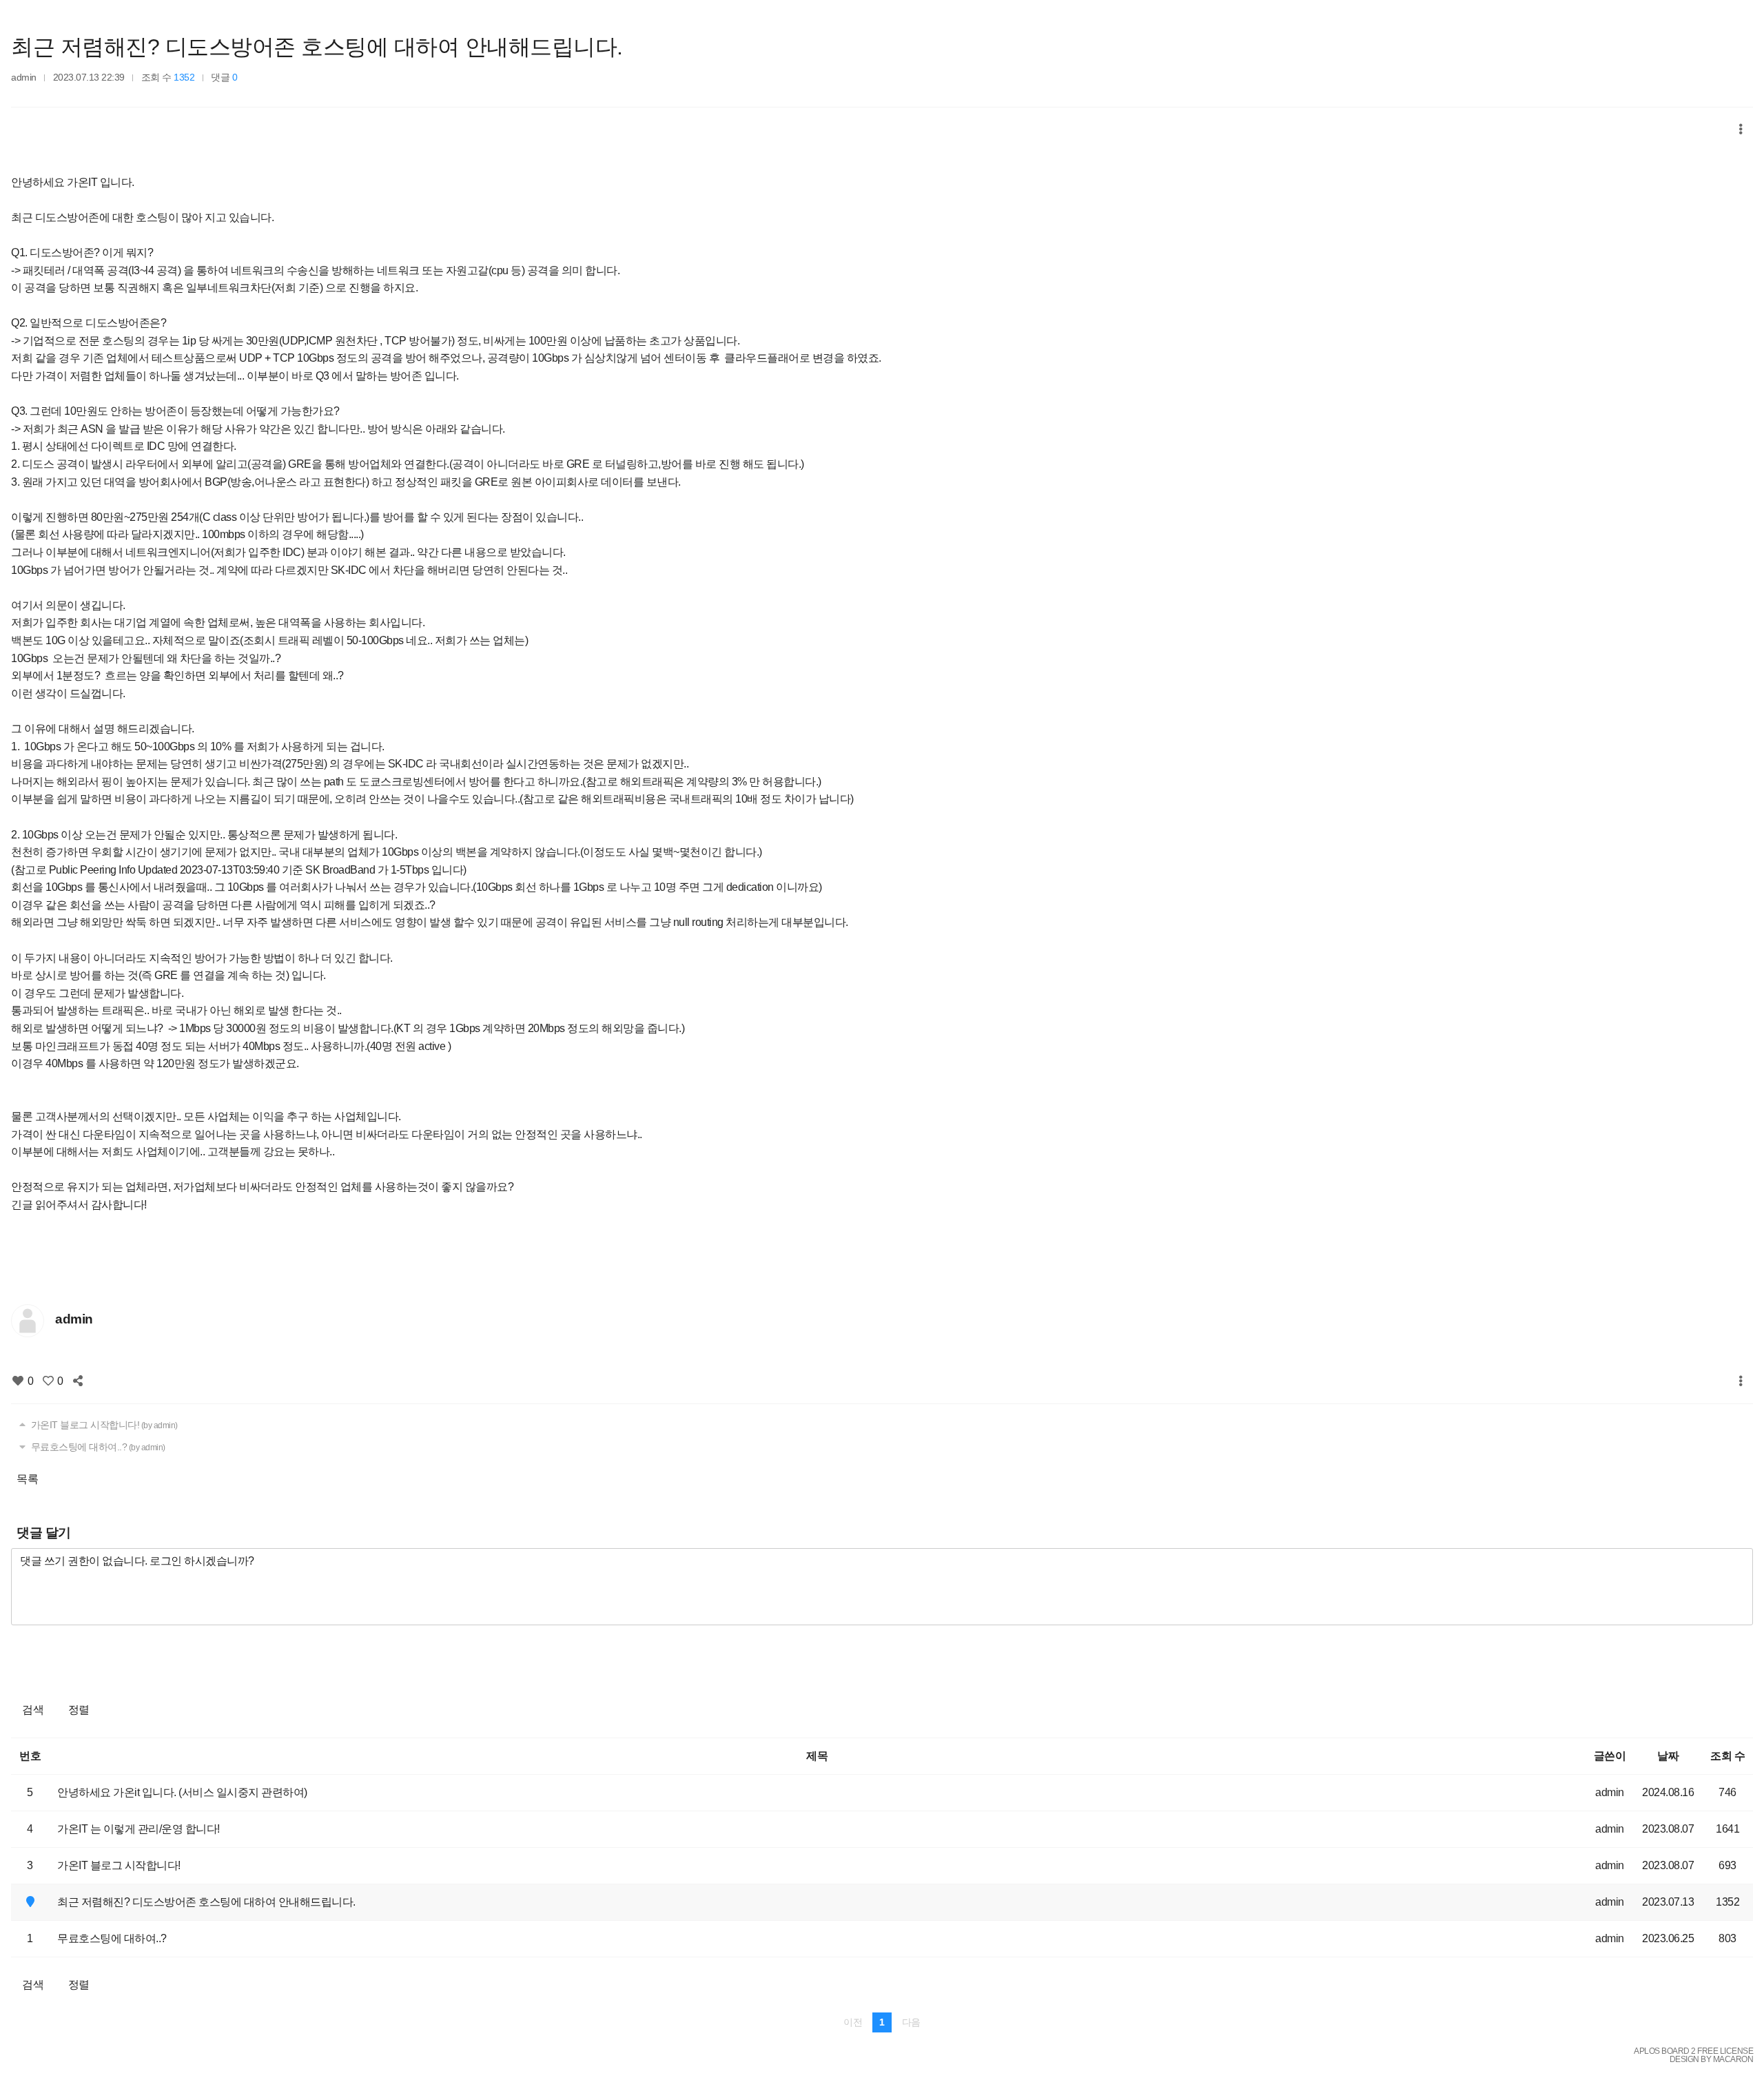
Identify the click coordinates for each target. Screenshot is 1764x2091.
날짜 (1668, 1756)
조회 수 (1727, 1756)
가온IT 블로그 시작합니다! (103, 1425)
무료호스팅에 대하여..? (97, 1447)
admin (24, 77)
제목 (817, 1756)
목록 (27, 1479)
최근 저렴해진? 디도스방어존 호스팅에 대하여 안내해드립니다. (317, 47)
